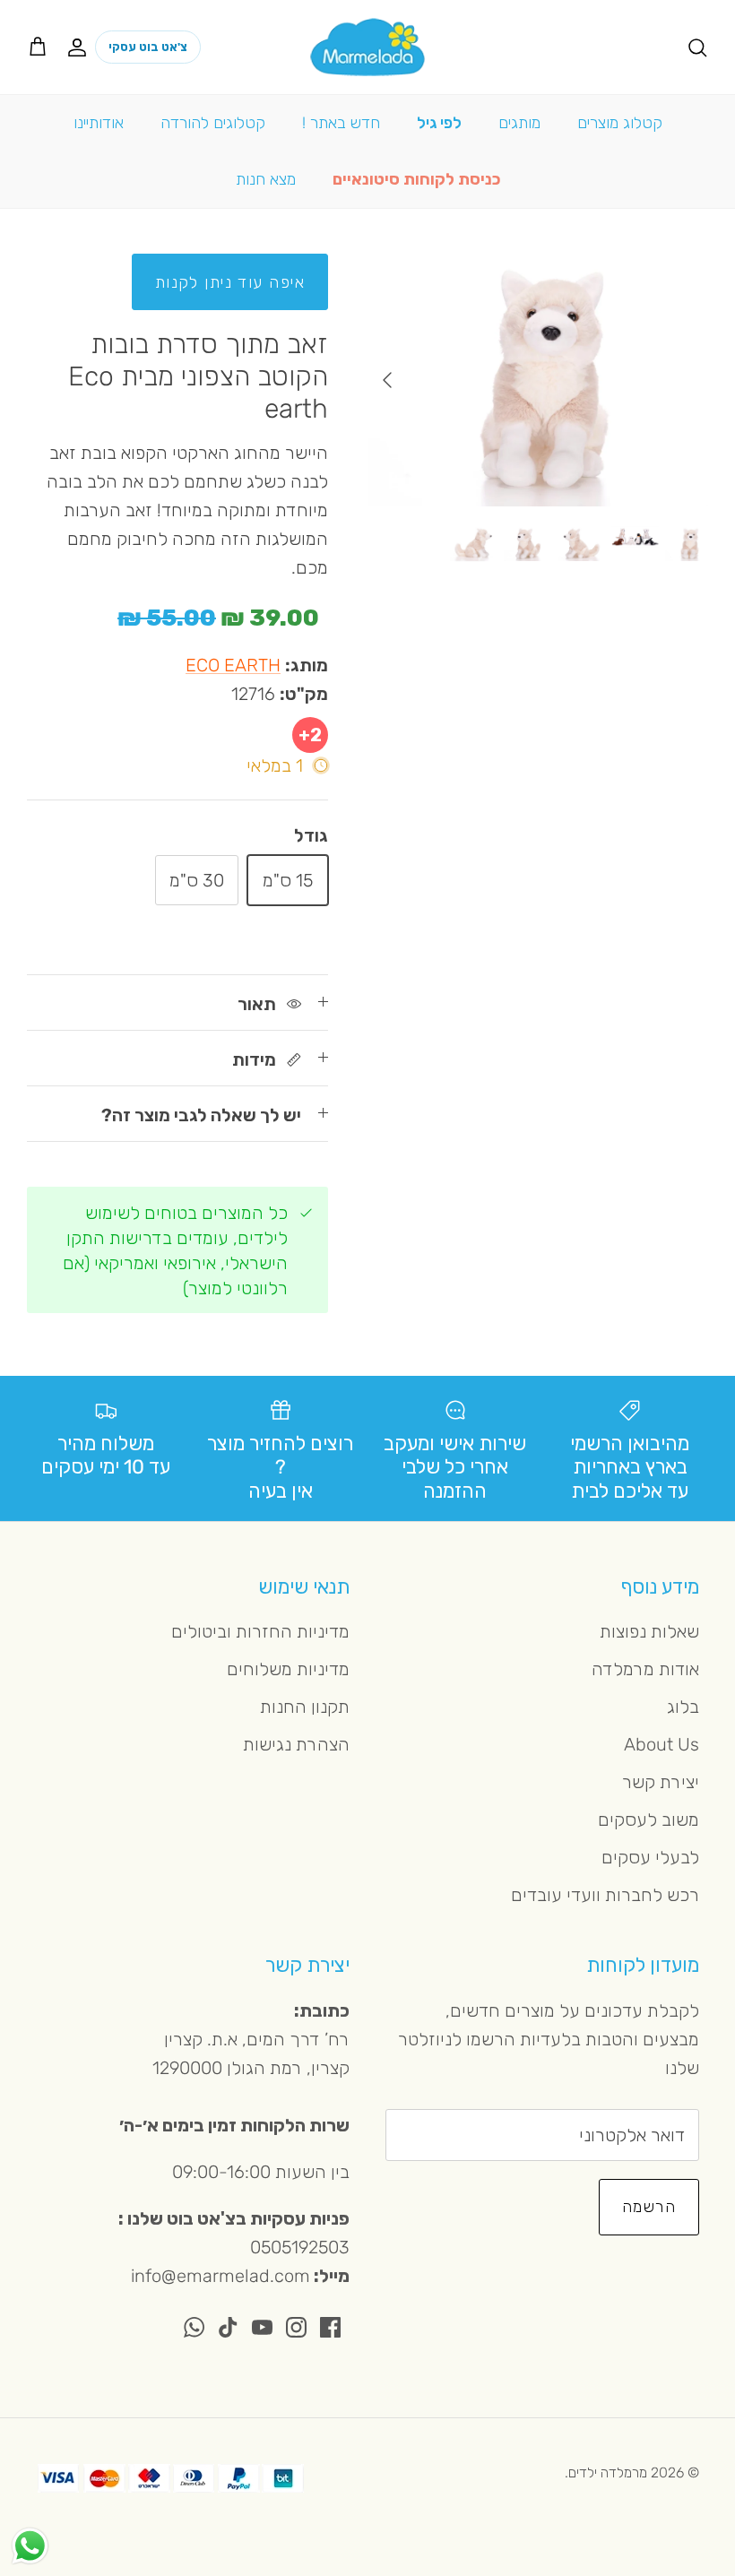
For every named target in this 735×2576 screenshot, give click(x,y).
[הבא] (387, 380)
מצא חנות (266, 179)
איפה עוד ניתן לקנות (230, 282)
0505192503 (300, 2247)
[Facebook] (330, 2327)
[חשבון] (81, 47)
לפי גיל (439, 123)
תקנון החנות (305, 1707)
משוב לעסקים (649, 1820)
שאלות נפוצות (649, 1631)
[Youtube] (262, 2327)
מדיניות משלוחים (288, 1669)
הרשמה (649, 2207)
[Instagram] (296, 2327)
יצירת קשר (661, 1782)
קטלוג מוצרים (620, 123)
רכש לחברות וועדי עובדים (605, 1895)
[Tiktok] (228, 2327)
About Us (661, 1744)
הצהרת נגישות (296, 1744)
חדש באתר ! (341, 123)
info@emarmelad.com (220, 2276)
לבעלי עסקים (650, 1857)
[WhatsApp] (194, 2327)
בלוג (683, 1707)
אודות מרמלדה (645, 1669)
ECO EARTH (233, 665)
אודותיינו (99, 123)
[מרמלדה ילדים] (367, 47)
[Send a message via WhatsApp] (30, 2546)
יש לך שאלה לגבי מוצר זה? (201, 1115)
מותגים (519, 123)
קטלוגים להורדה (213, 123)
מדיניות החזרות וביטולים (260, 1631)
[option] (538, 380)
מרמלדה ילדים (608, 2472)
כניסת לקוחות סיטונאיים (416, 179)
